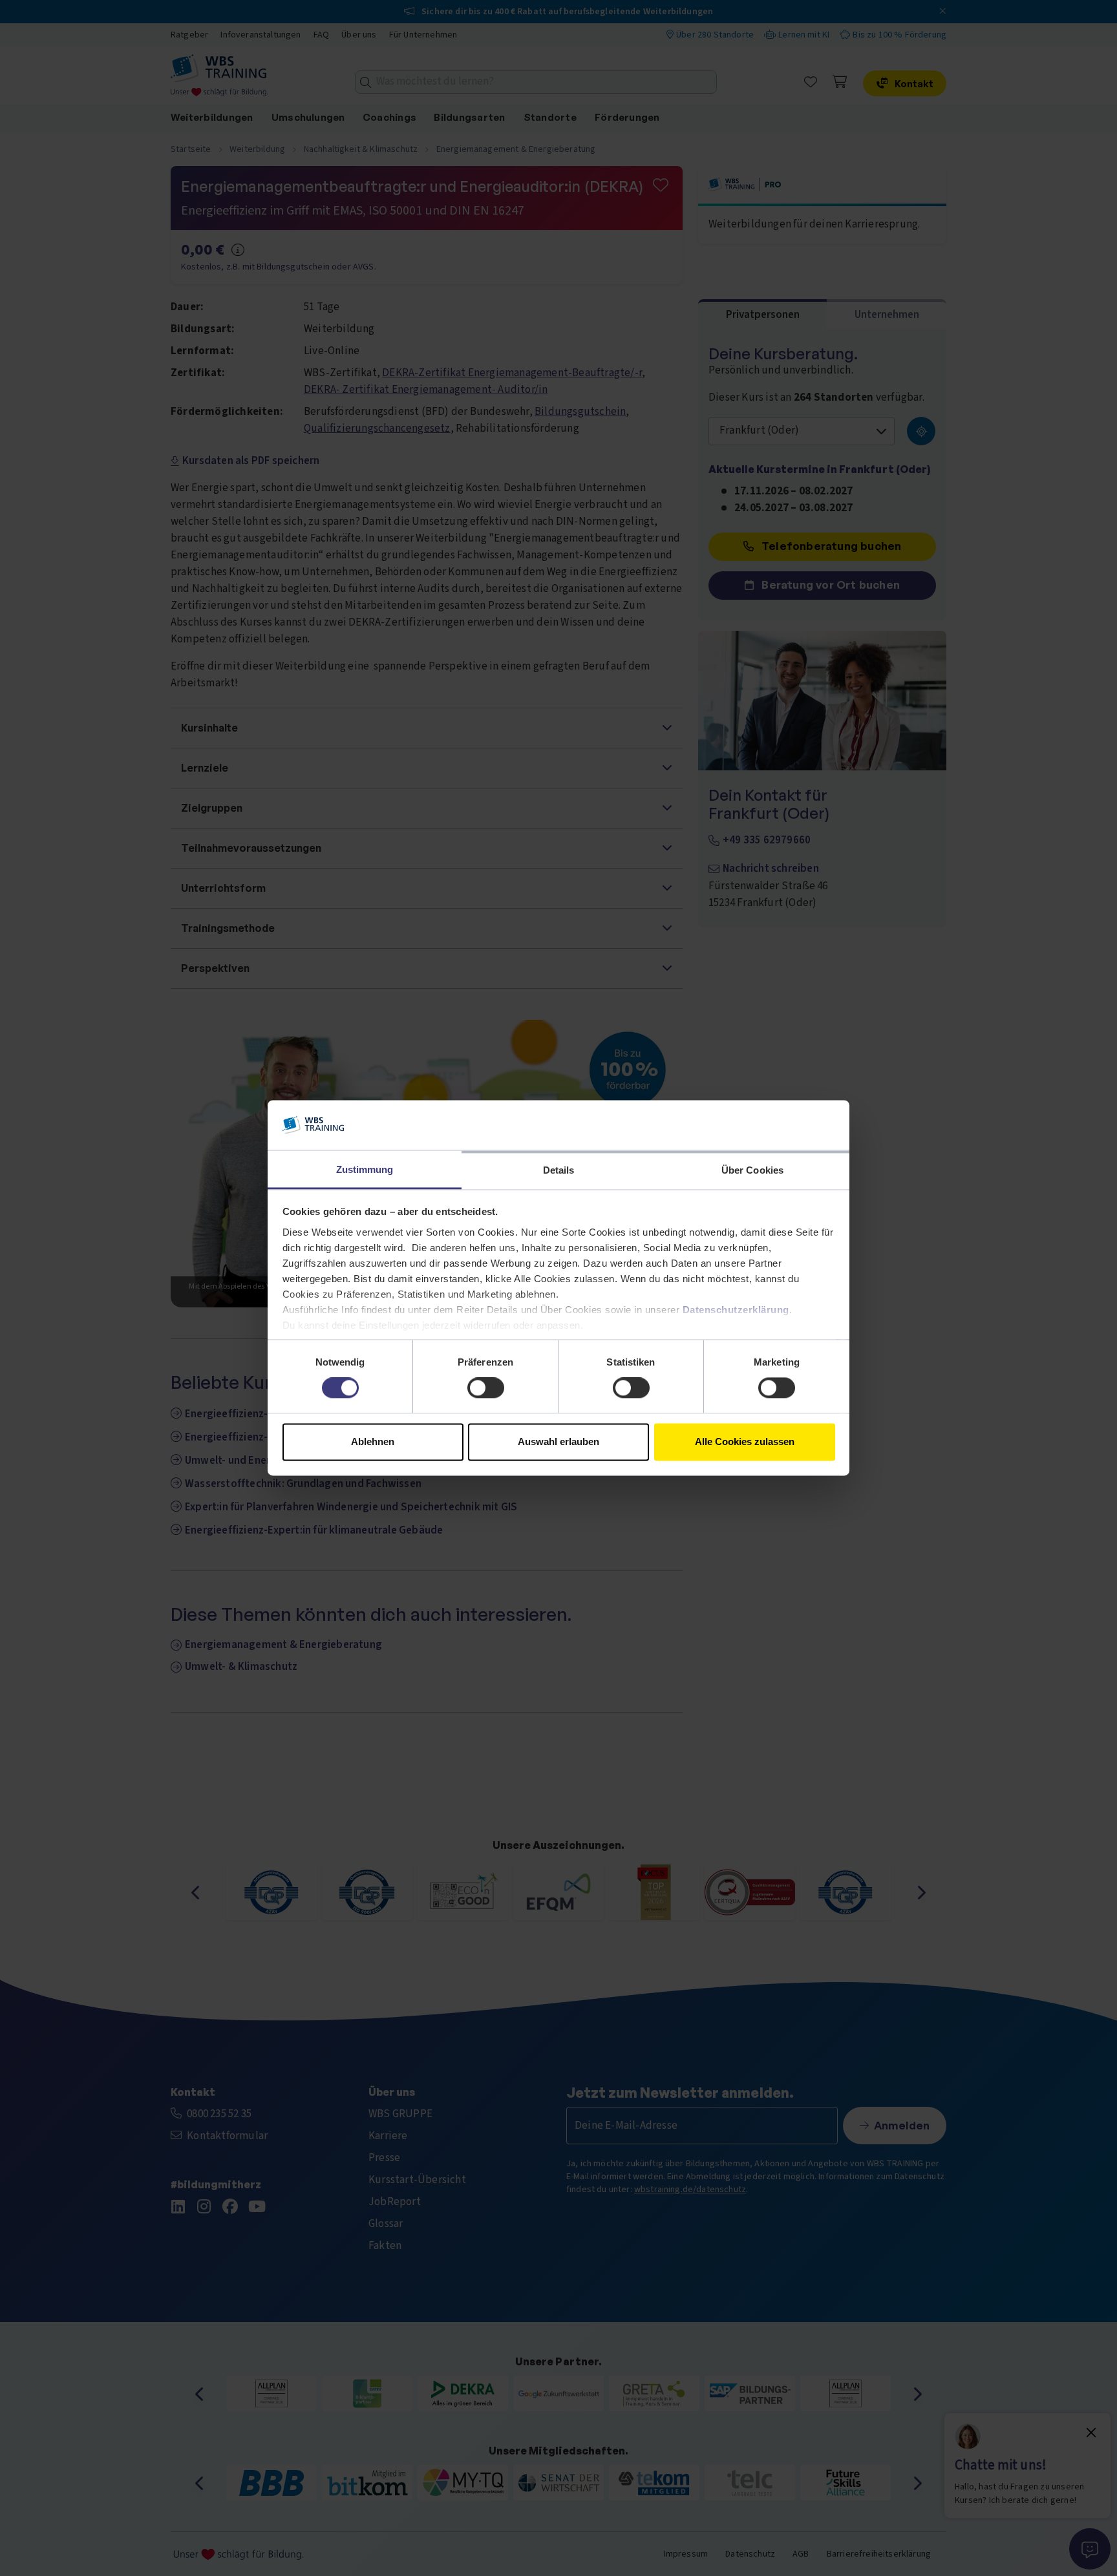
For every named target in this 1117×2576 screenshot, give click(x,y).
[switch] (486, 1388)
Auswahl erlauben (558, 1441)
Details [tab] (559, 1170)
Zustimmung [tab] (365, 1169)
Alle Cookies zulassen (745, 1441)
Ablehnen (373, 1441)
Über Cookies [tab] (752, 1170)
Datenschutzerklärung (736, 1310)
